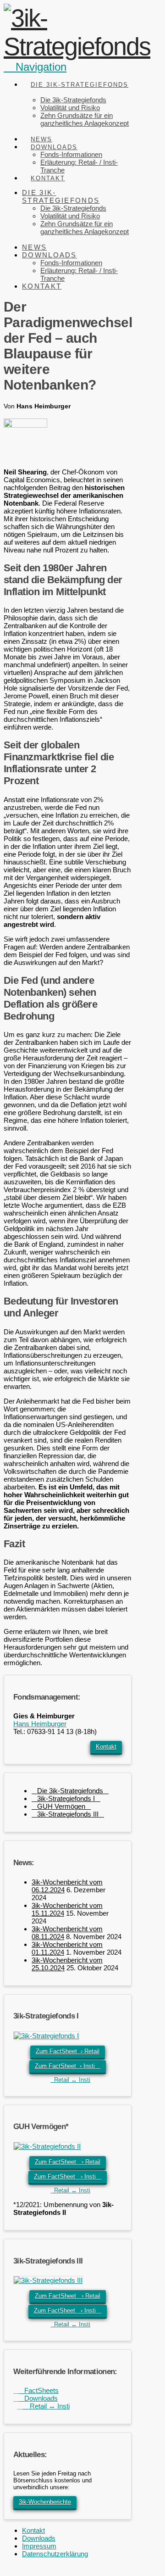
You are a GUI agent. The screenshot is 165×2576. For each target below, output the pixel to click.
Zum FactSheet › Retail (68, 2051)
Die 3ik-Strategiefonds (70, 1791)
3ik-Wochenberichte (45, 2502)
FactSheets (39, 2390)
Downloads (38, 2398)
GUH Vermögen (61, 1806)
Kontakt (106, 1747)
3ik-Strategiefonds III (68, 1814)
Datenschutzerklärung (55, 2554)
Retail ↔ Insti (70, 2080)
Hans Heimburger (40, 1724)
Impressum (39, 2546)
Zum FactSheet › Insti (68, 2066)
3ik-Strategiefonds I (66, 1798)
